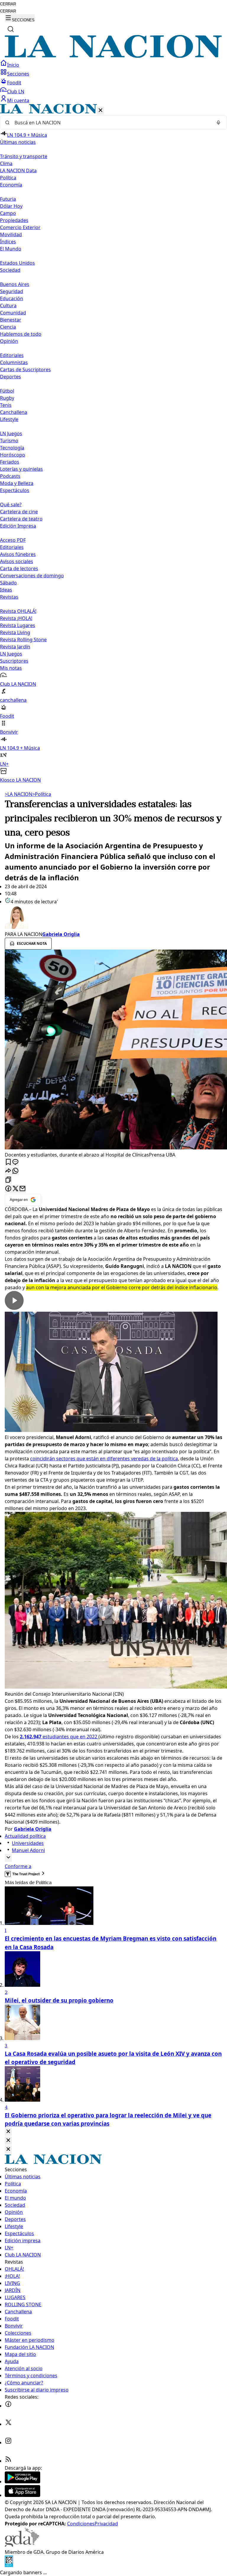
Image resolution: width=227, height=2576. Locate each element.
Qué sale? (11, 505)
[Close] (8, 2132)
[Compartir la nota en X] (15, 1189)
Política (42, 794)
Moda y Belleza (17, 483)
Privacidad (106, 2524)
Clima (6, 163)
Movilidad (11, 235)
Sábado (8, 583)
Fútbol (7, 391)
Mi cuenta (18, 100)
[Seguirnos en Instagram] (8, 2442)
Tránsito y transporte (24, 156)
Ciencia (8, 327)
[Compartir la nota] (8, 1171)
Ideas (6, 590)
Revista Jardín (15, 647)
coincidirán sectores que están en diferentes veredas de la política (104, 1459)
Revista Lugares (18, 625)
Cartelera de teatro (21, 519)
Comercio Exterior (20, 227)
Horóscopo (13, 455)
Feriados (10, 462)
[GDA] (22, 2545)
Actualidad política (25, 1836)
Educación (12, 298)
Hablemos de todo (21, 334)
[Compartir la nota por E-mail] (22, 1189)
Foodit (14, 83)
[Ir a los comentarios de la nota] (15, 1162)
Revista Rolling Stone (23, 640)
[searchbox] (111, 123)
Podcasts (10, 476)
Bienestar (11, 320)
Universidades (28, 1843)
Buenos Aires (15, 284)
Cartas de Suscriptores (25, 370)
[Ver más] (8, 1858)
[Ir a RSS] (8, 2461)
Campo (8, 213)
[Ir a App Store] (22, 2495)
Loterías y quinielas (21, 469)
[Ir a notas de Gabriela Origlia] (113, 918)
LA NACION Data (18, 171)
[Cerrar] (100, 111)
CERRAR (8, 4)
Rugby (7, 398)
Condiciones (81, 2524)
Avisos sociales (17, 561)
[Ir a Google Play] (22, 2482)
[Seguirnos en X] (8, 2424)
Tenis (6, 405)
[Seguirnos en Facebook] (8, 2406)
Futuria (8, 199)
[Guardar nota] (8, 1162)
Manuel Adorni (28, 1850)
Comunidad (13, 313)
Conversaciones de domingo (32, 576)
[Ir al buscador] (11, 29)
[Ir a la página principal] (113, 56)
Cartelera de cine (19, 512)
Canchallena (14, 412)
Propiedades (14, 220)
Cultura (8, 306)
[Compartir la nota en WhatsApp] (15, 1171)
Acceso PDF (13, 540)
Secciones (18, 74)
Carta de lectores (19, 568)
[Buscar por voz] (218, 123)
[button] (113, 444)
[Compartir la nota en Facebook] (8, 1189)
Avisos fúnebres (18, 554)
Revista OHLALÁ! (18, 611)
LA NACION (18, 794)
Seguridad (12, 291)
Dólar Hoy (11, 206)
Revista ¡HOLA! (16, 618)
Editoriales (12, 355)
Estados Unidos (17, 263)
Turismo (9, 441)
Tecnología (12, 448)
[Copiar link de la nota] (8, 1180)
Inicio (13, 65)
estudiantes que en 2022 (59, 1737)
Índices (8, 242)
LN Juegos (11, 433)
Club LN (16, 91)
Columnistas (14, 362)
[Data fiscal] (9, 2565)
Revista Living (15, 632)
